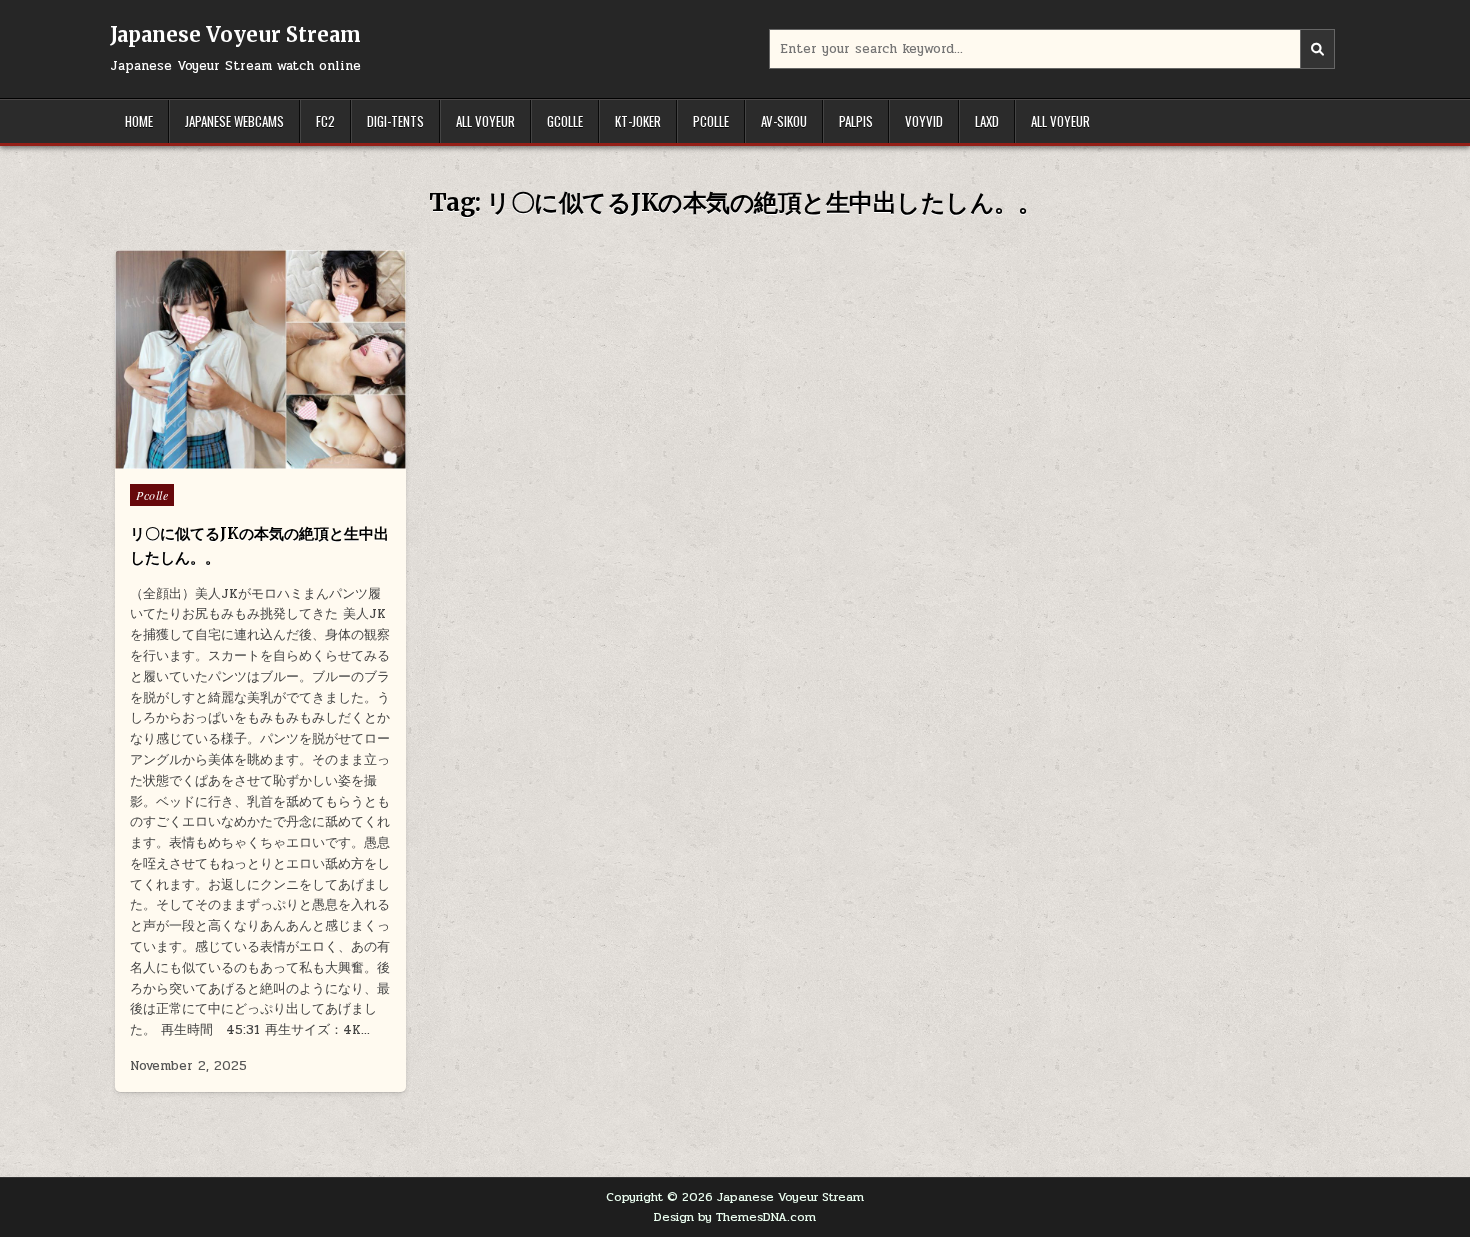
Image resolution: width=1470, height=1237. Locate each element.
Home (139, 121)
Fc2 (325, 121)
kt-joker (638, 121)
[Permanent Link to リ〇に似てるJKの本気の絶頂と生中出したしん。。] (260, 359)
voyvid (924, 121)
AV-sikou (784, 121)
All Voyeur (485, 121)
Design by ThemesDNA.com (735, 1217)
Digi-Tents (395, 121)
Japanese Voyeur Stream (235, 34)
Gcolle (565, 121)
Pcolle (711, 121)
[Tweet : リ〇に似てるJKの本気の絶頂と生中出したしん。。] (218, 458)
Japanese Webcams (234, 121)
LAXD (987, 121)
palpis (856, 121)
